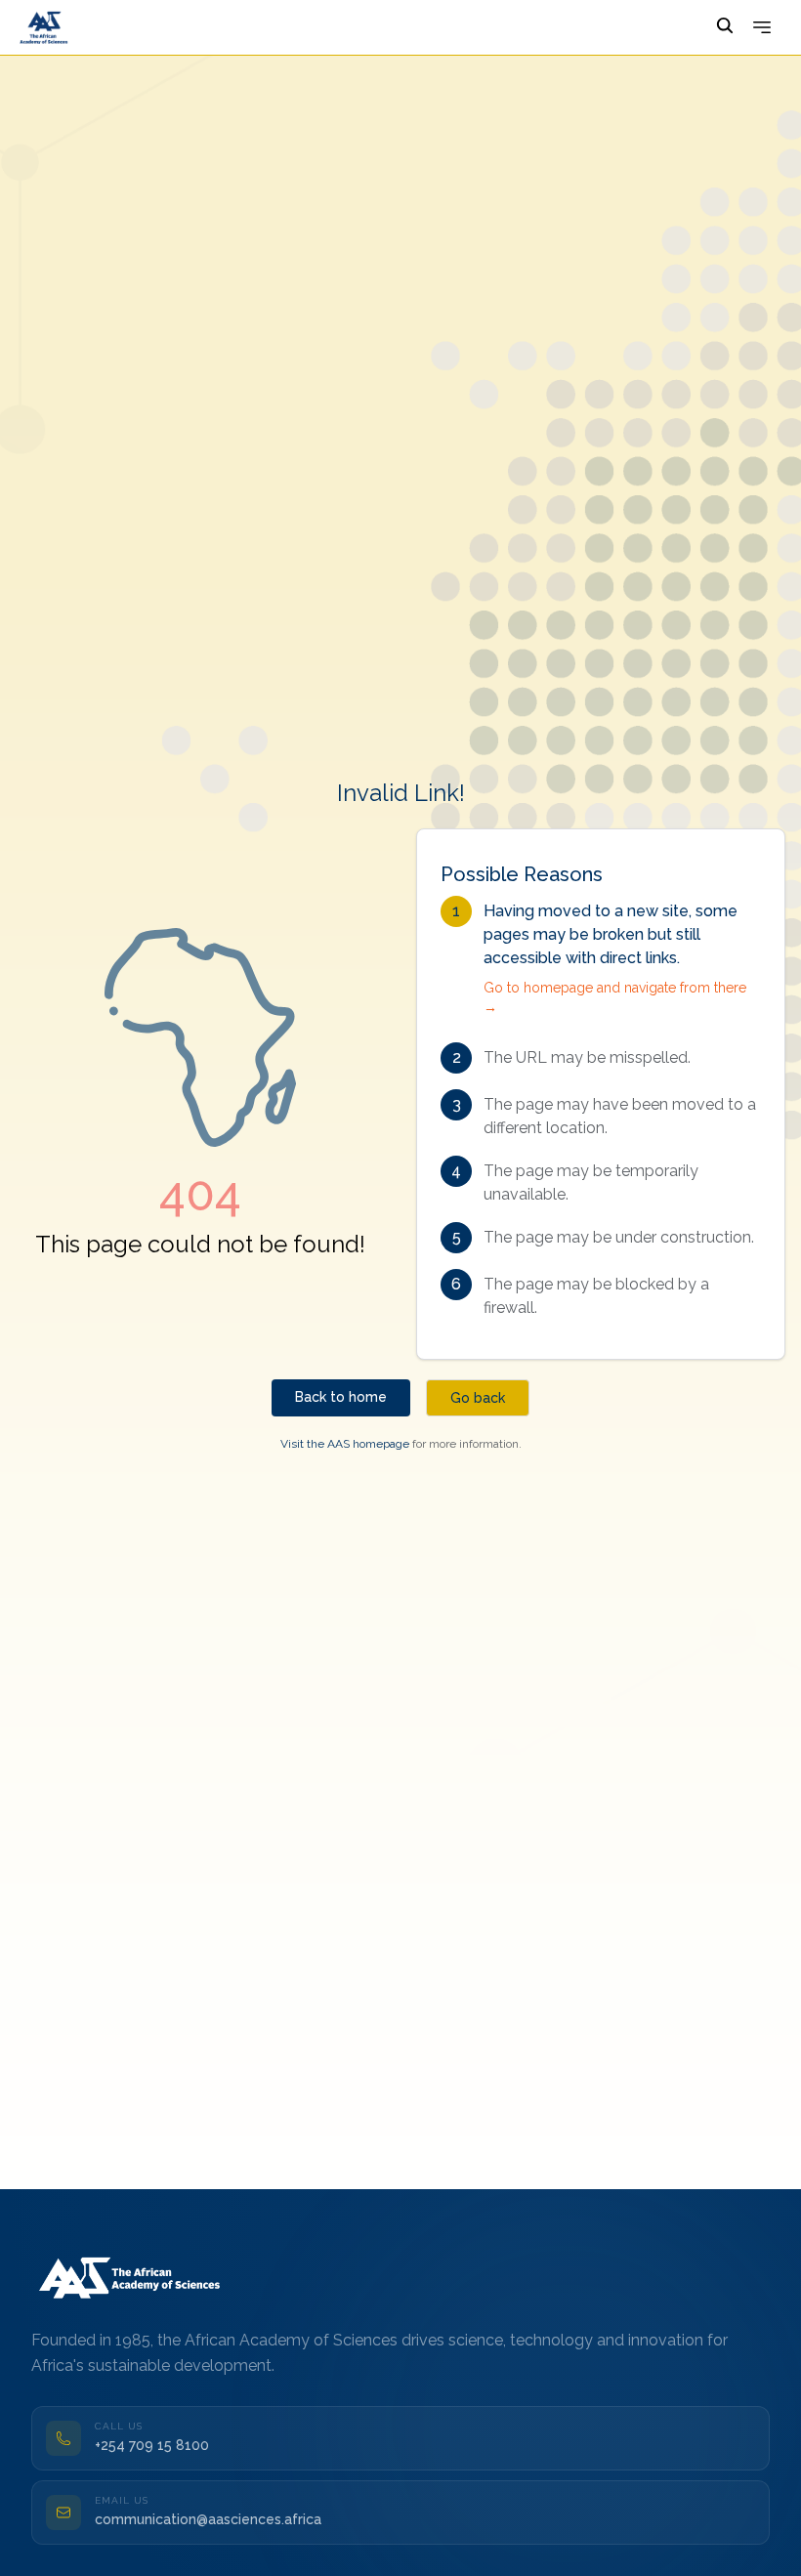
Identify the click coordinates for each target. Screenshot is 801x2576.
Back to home (341, 1397)
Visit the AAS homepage (345, 1444)
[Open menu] (762, 27)
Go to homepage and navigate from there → (615, 997)
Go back (478, 1398)
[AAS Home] (133, 2276)
